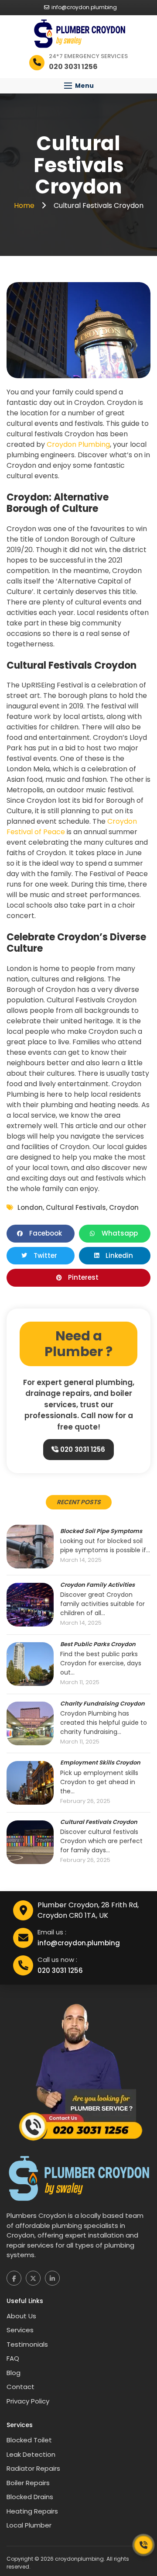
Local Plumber (29, 2525)
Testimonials (27, 2344)
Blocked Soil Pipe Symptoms (101, 1531)
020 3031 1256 (82, 1449)
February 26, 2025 (85, 1801)
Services (20, 2330)
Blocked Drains (30, 2497)
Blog (14, 2373)
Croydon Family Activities (97, 1585)
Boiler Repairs (28, 2483)
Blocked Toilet (29, 2440)
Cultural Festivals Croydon (99, 1822)
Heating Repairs (32, 2511)
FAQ (13, 2358)
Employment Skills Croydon (100, 1763)
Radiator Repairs (33, 2468)
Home (25, 205)
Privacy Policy (28, 2401)
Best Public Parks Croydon (98, 1644)
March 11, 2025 (80, 1683)
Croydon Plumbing (78, 444)
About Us (21, 2316)
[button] (78, 86)
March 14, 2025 (81, 1560)
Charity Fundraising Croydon (102, 1704)
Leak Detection (31, 2454)
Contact (20, 2387)
